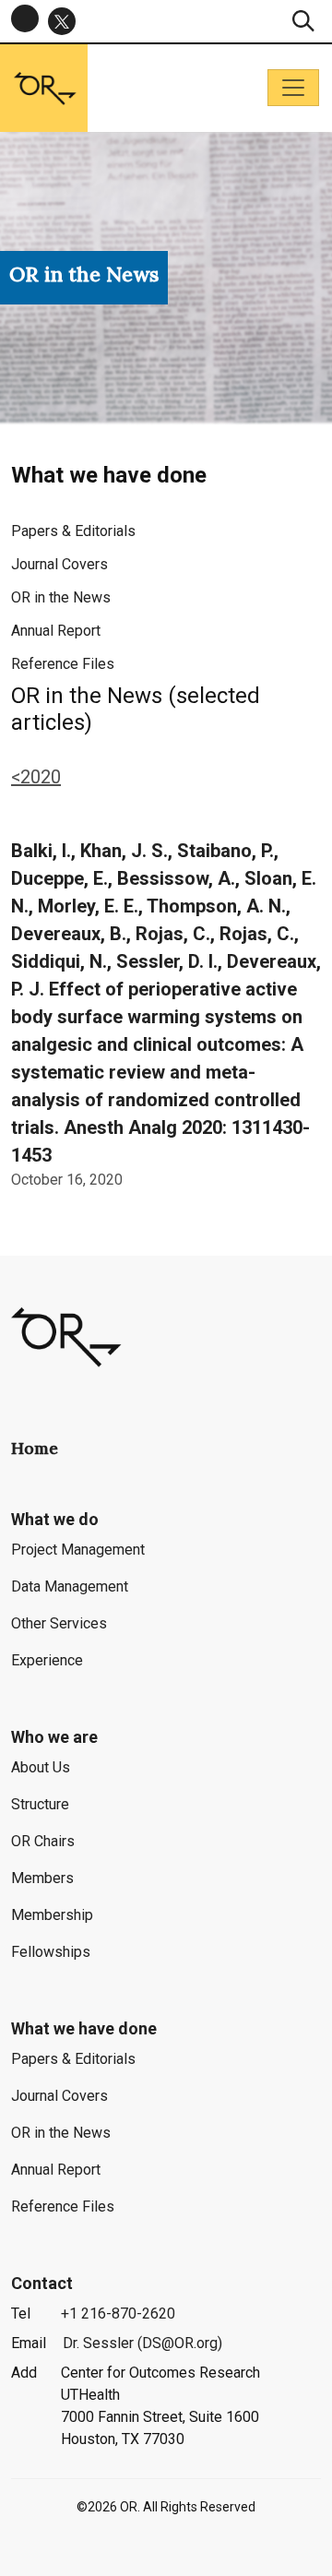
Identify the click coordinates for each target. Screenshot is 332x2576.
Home (35, 1448)
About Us (41, 1767)
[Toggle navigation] (293, 88)
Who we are (54, 1737)
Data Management (70, 1586)
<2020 (36, 777)
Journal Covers (59, 564)
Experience (47, 1660)
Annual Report (56, 631)
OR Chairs (43, 1841)
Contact (42, 2283)
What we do (55, 1519)
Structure (40, 1804)
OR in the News (61, 597)
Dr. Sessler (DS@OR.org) (142, 2343)
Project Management (78, 1550)
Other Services (59, 1623)
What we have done (84, 2028)
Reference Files (63, 664)
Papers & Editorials (73, 531)
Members (42, 1878)
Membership (52, 1915)
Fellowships (51, 1952)
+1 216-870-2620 (118, 2314)
